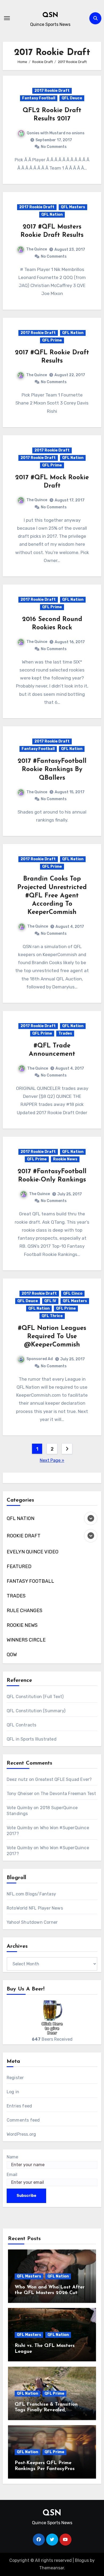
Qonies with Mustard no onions (56, 133)
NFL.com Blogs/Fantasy (31, 1894)
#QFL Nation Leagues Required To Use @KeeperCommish (52, 1337)
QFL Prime (52, 340)
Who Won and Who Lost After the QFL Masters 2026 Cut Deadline (50, 2293)
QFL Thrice (52, 1316)
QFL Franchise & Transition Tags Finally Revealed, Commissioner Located (46, 2410)
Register (15, 2078)
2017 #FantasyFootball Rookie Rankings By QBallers (52, 769)
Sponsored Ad (40, 1359)
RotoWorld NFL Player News (35, 1908)
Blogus (82, 2560)
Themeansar (52, 2568)
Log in (13, 2092)
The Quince (37, 249)
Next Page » (52, 1460)
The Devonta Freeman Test (68, 1794)
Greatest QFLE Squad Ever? (63, 1779)
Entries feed (19, 2106)
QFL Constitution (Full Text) (35, 1697)
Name (12, 2157)
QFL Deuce (72, 98)
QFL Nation (52, 215)
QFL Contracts (22, 1725)
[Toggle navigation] (7, 18)
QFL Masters (73, 207)
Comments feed (23, 2120)
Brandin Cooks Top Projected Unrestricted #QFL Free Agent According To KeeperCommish (52, 896)
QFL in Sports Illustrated (32, 1739)
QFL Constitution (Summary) (36, 1711)
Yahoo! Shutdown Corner (32, 1922)
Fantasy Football (39, 98)
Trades (65, 1033)
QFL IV (50, 1301)
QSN (50, 15)
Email (12, 2175)
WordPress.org (21, 2134)
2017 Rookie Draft (52, 91)
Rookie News (65, 1159)
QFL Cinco (73, 1293)
